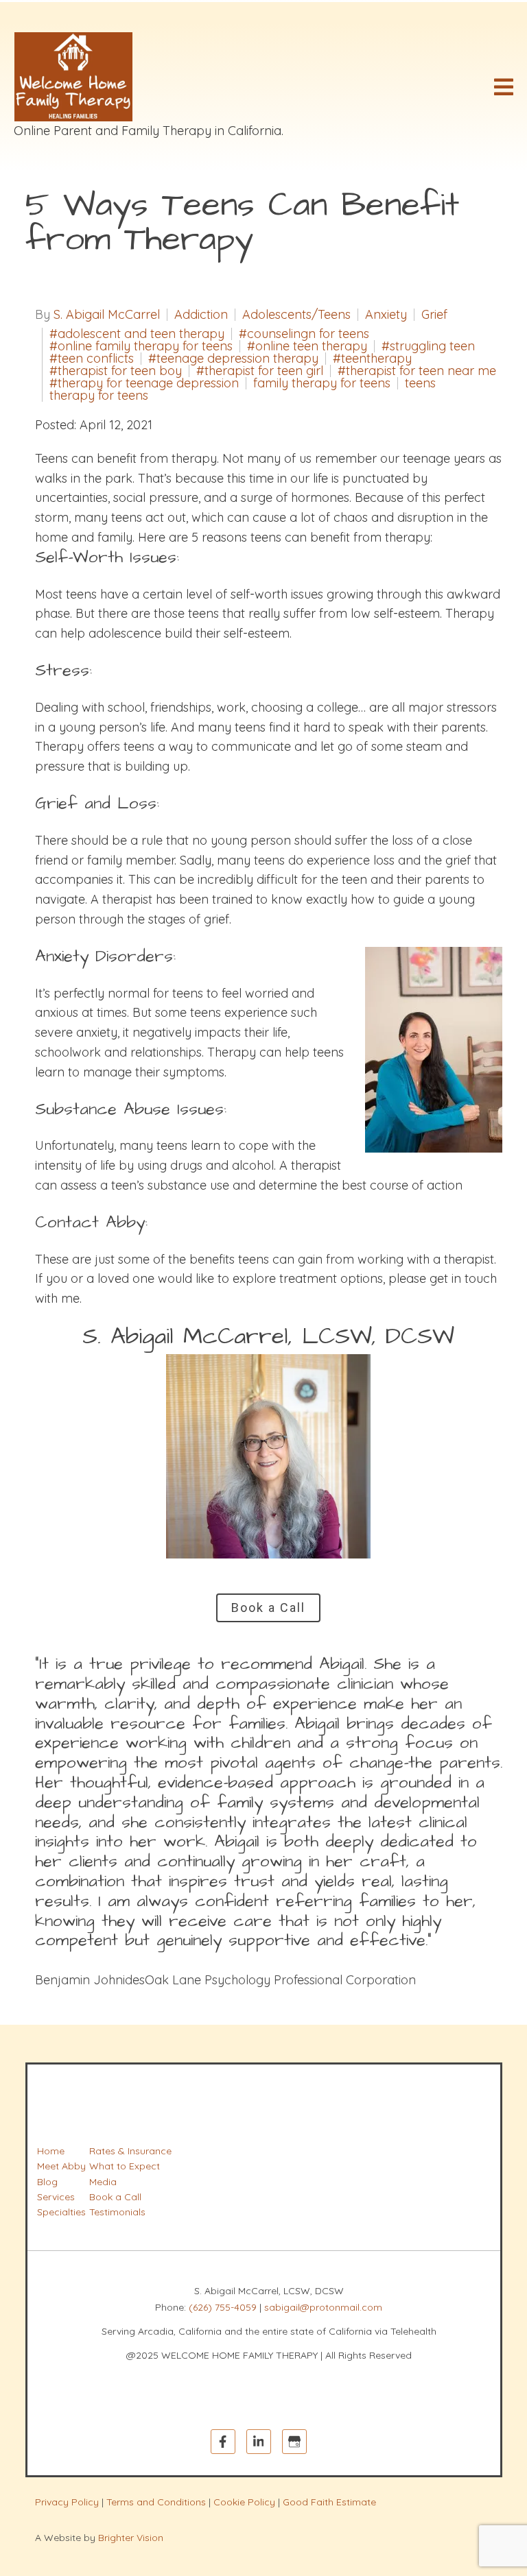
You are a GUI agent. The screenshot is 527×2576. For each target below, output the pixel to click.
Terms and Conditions (156, 2502)
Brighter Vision (131, 2538)
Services (56, 2197)
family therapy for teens (322, 383)
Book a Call (268, 1608)
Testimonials (117, 2212)
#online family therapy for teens (141, 346)
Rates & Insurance (130, 2151)
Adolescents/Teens (296, 315)
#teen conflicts (92, 359)
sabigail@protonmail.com (323, 2307)
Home (51, 2151)
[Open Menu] (504, 87)
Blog (47, 2182)
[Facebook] (223, 2442)
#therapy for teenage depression (144, 383)
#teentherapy (372, 359)
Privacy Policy (67, 2502)
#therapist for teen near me (417, 371)
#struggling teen (428, 346)
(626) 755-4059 (223, 2307)
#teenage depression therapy (233, 359)
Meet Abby (61, 2166)
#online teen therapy (307, 346)
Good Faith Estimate (329, 2502)
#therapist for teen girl (260, 371)
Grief (434, 315)
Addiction (201, 315)
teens (420, 383)
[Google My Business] (294, 2442)
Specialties (61, 2212)
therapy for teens (99, 396)
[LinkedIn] (259, 2442)
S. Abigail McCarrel (107, 315)
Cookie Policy (244, 2502)
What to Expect (125, 2166)
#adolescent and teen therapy (137, 334)
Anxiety (386, 315)
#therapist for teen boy (116, 371)
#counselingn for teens (304, 334)
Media (103, 2182)
